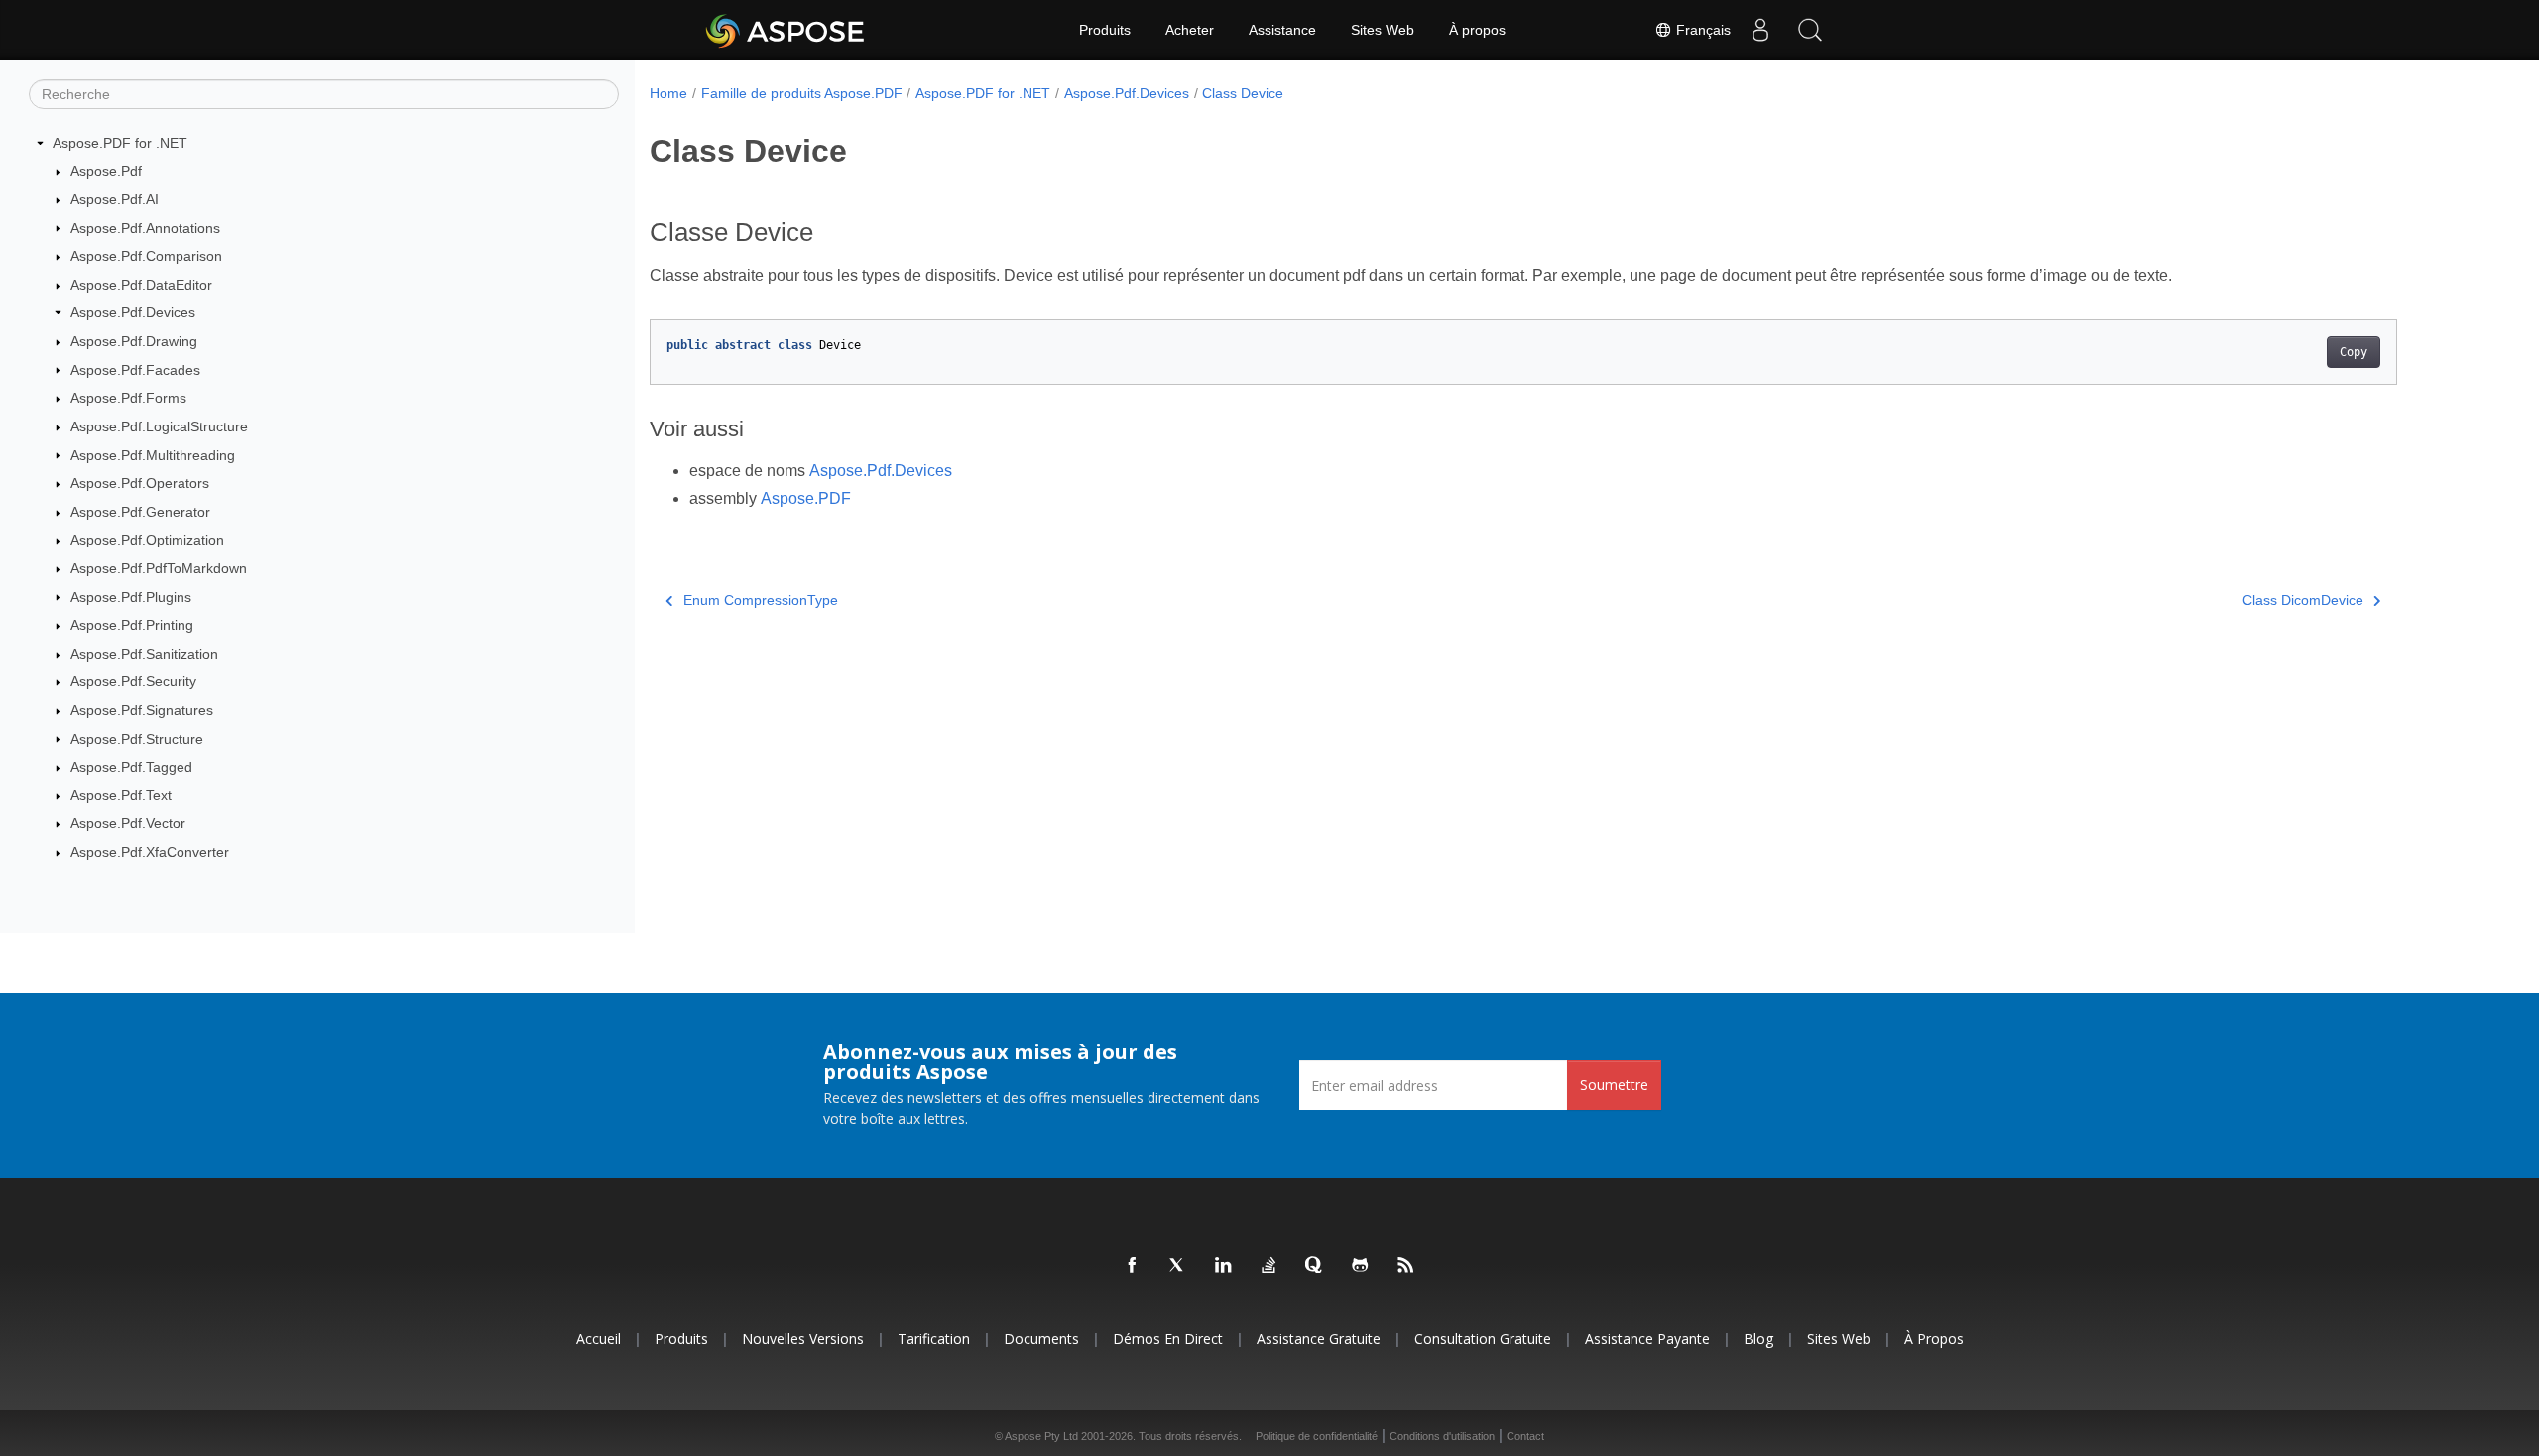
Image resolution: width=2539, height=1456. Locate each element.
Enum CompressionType (761, 600)
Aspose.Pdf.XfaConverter (150, 852)
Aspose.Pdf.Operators (140, 483)
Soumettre (1614, 1085)
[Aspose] (786, 30)
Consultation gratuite (1483, 1338)
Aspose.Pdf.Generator (140, 512)
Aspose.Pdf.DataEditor (141, 285)
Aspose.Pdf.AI (115, 199)
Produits (1105, 30)
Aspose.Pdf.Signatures (142, 710)
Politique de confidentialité (1317, 1436)
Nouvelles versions (803, 1338)
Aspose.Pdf (106, 171)
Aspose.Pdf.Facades (135, 370)
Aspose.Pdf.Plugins (131, 597)
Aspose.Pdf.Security (133, 681)
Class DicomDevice (2303, 600)
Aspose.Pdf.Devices (133, 312)
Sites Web (1383, 30)
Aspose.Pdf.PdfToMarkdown (159, 568)
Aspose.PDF (806, 498)
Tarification (934, 1338)
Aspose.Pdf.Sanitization (144, 654)
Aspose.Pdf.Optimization (147, 540)
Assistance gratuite (1319, 1338)
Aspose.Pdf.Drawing (134, 341)
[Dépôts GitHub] (1361, 1266)
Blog (1758, 1338)
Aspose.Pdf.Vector (128, 823)
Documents (1041, 1338)
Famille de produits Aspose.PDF (802, 93)
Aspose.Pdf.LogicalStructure (159, 426)
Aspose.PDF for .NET (120, 143)
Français (1701, 30)
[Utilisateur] (1760, 30)
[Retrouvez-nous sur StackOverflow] (1269, 1266)
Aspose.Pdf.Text (121, 795)
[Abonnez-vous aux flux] (1406, 1266)
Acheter (1190, 30)
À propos (1477, 30)
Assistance (1282, 30)
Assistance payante (1647, 1338)
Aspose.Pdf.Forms (128, 398)
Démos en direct (1168, 1338)
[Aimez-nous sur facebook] (1133, 1266)
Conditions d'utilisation (1442, 1436)
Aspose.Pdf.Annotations (145, 228)
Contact (1525, 1436)
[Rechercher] (1810, 30)
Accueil (599, 1338)
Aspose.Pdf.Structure (137, 739)
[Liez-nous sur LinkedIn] (1224, 1266)
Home (668, 93)
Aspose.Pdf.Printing (132, 625)
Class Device (1243, 93)
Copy (2354, 352)
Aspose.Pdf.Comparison (146, 256)
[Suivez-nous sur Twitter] (1178, 1266)
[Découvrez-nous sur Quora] (1315, 1266)
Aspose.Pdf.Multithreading (153, 455)
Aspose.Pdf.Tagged (131, 767)
